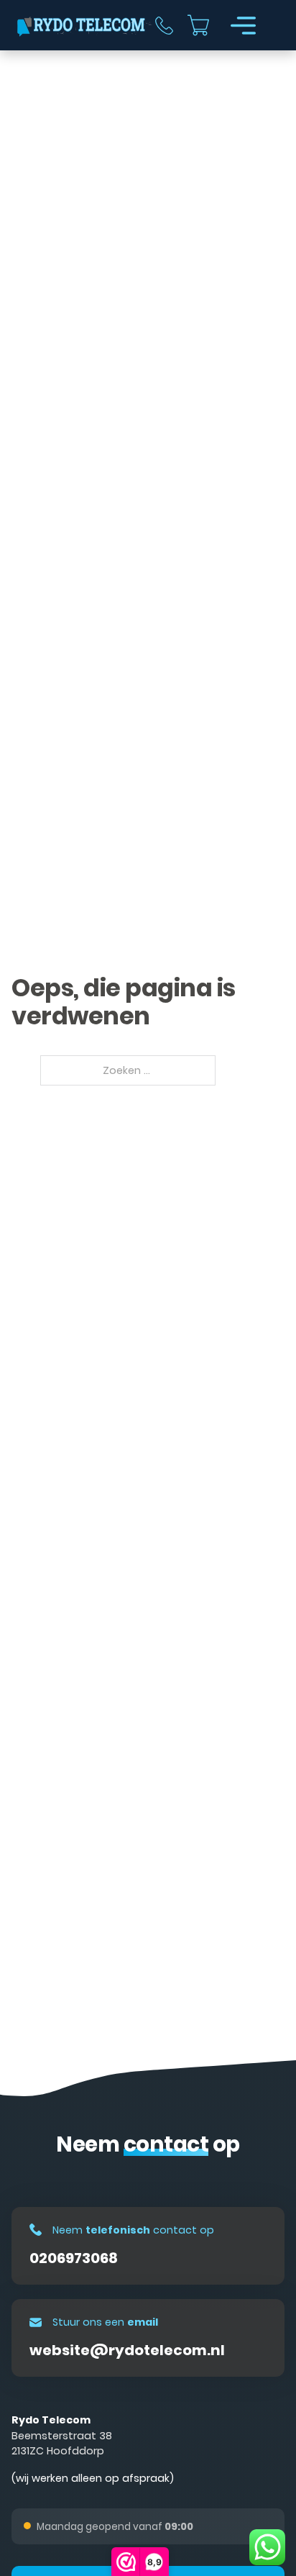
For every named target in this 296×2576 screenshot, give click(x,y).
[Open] (243, 26)
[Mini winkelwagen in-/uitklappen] (198, 25)
